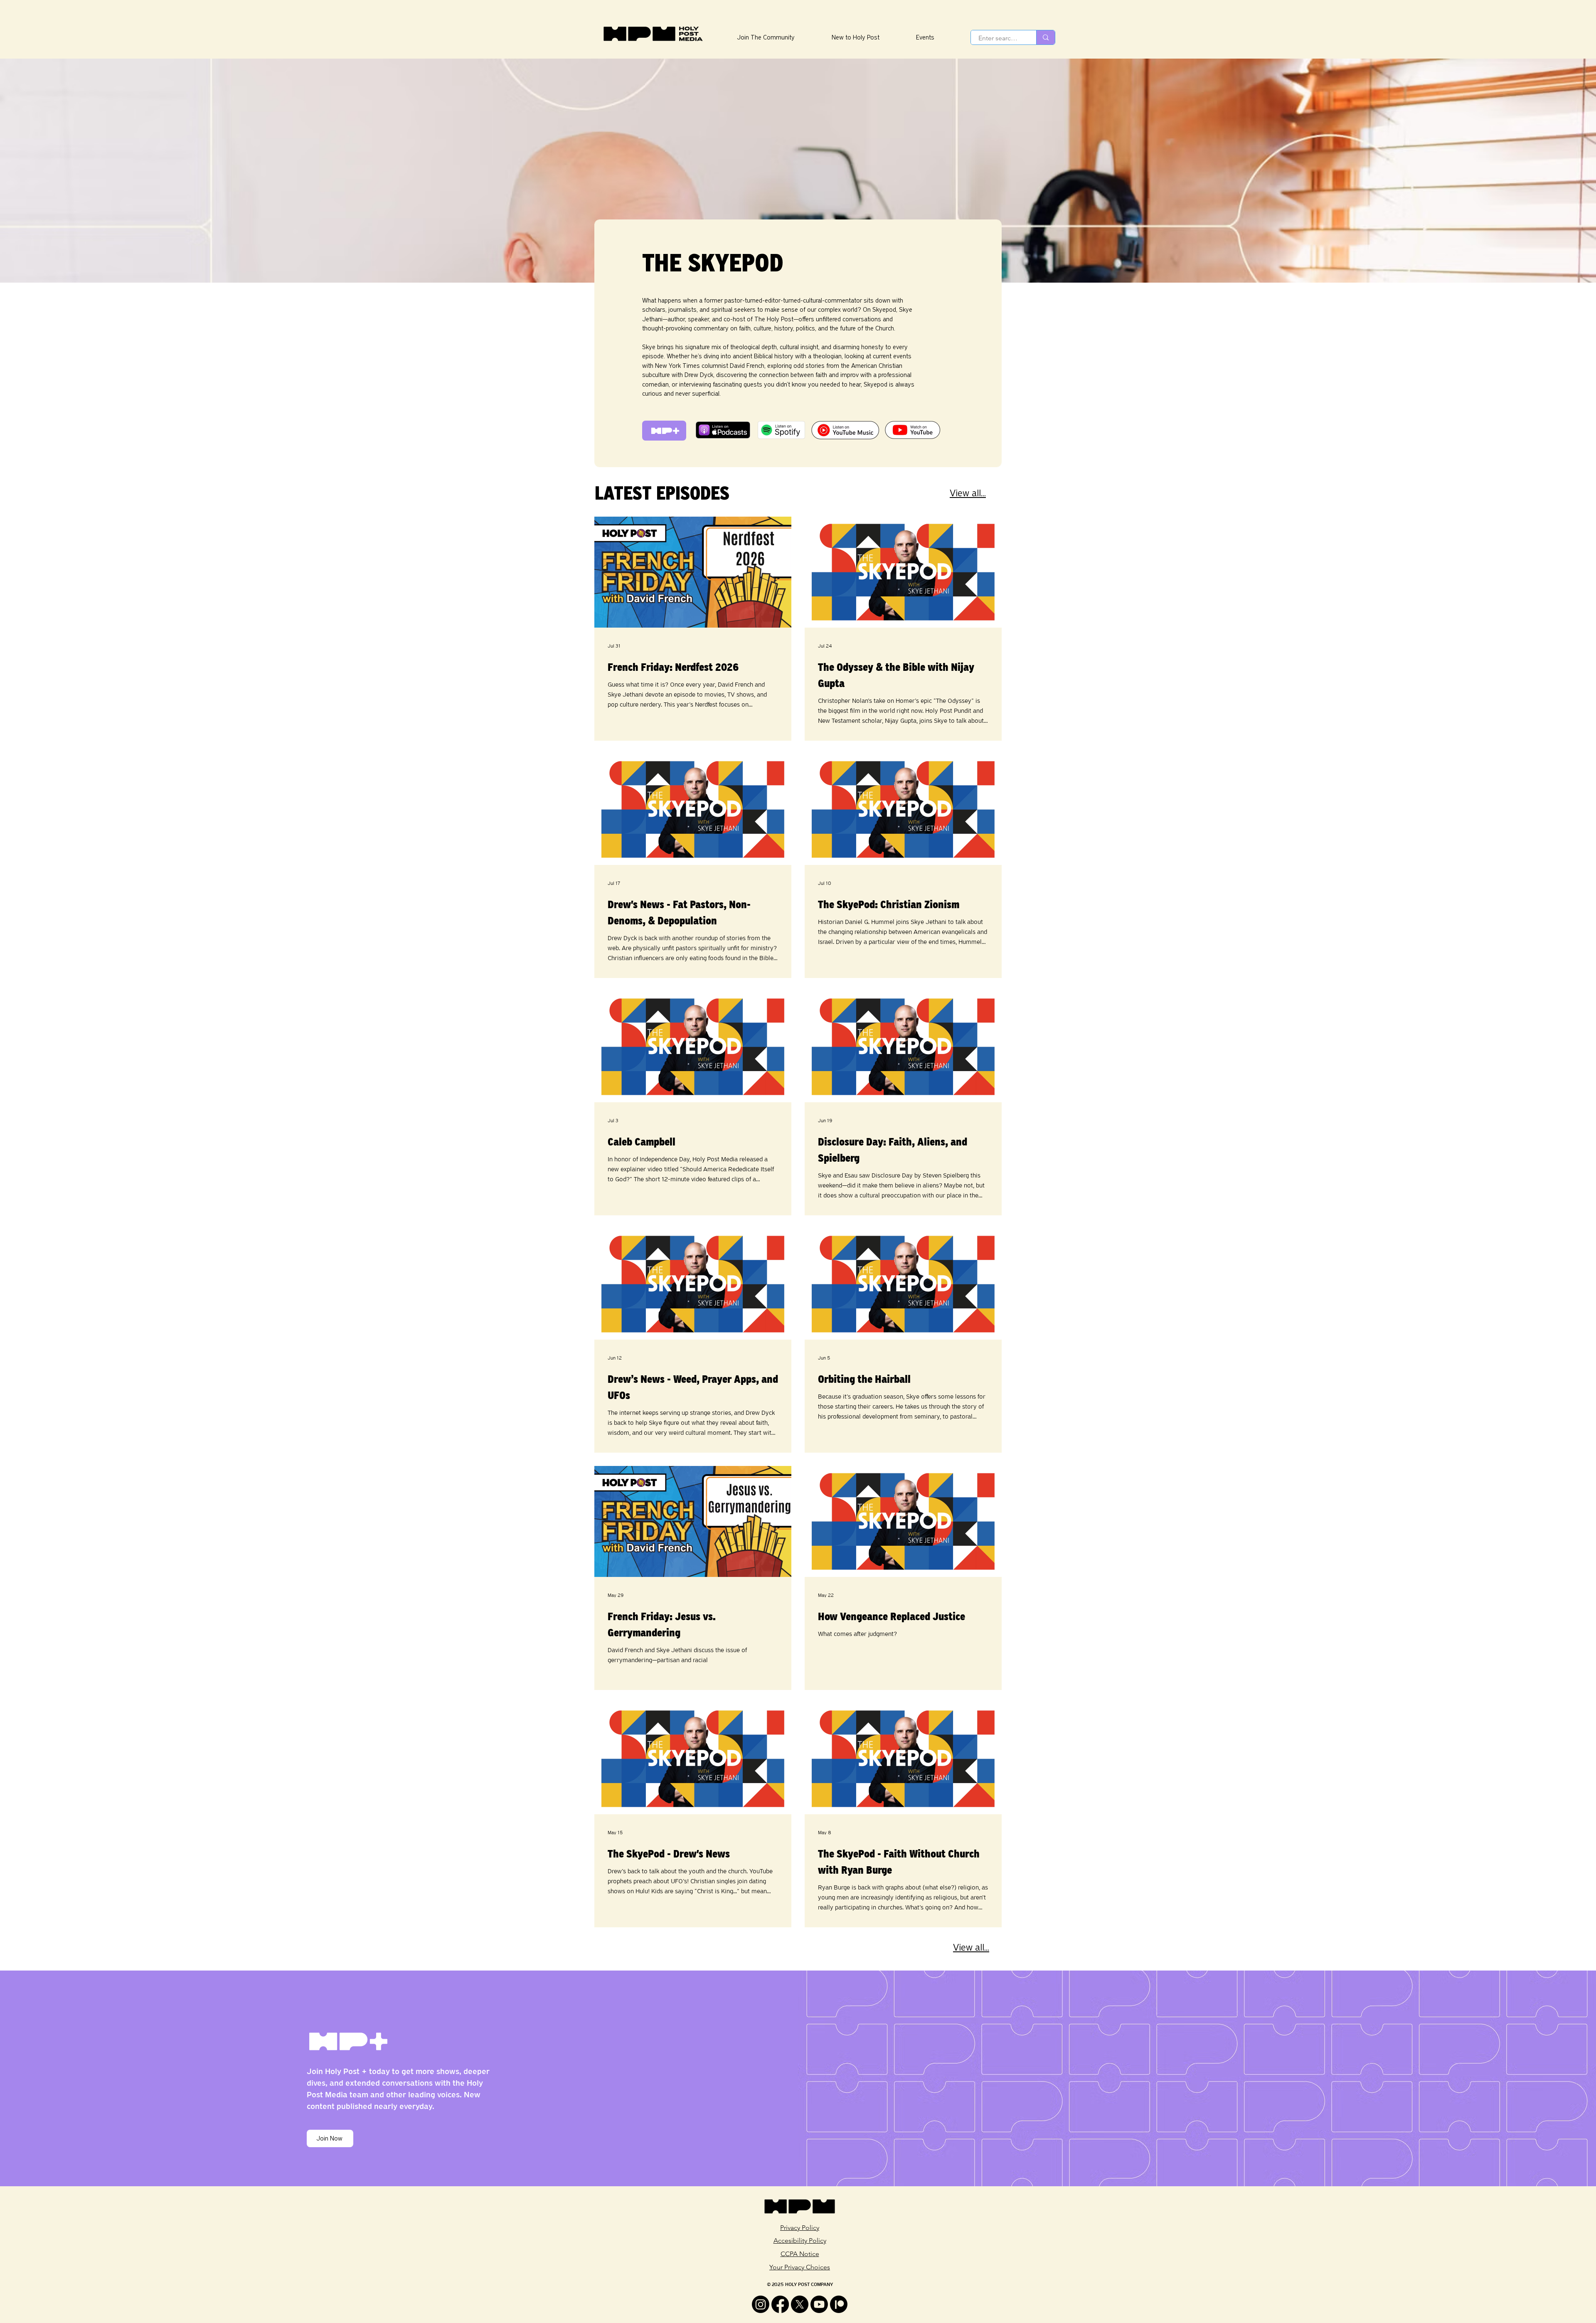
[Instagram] (761, 2304)
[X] (800, 2304)
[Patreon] (839, 2304)
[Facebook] (780, 2304)
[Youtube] (819, 2304)
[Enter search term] (1046, 37)
